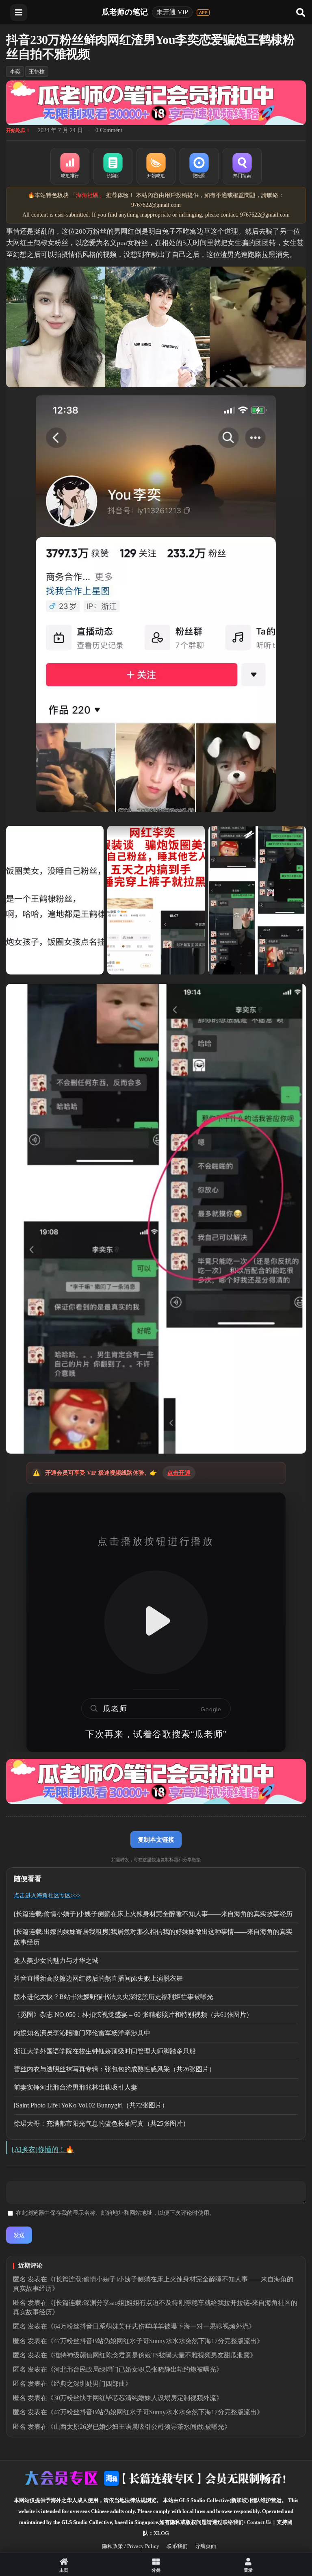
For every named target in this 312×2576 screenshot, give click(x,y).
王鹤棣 (37, 72)
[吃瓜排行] (70, 166)
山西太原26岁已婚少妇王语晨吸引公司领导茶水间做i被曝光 (139, 2427)
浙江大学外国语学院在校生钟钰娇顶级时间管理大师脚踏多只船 (105, 2051)
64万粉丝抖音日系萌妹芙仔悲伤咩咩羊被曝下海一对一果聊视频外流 (151, 2326)
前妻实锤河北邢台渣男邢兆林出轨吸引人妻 (76, 2087)
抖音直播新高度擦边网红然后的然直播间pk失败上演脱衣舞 (98, 1978)
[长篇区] (113, 166)
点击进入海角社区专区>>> (47, 1896)
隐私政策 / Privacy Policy (131, 2546)
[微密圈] (199, 166)
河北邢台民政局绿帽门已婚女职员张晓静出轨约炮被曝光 (135, 2369)
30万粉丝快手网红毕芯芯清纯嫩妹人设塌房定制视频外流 (135, 2398)
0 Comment (109, 130)
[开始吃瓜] (156, 166)
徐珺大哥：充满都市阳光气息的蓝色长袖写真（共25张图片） (102, 2124)
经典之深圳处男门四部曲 (89, 2384)
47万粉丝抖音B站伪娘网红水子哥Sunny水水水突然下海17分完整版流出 (155, 2341)
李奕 (15, 72)
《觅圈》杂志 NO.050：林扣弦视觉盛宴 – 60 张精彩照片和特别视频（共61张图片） (133, 2015)
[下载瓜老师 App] (203, 13)
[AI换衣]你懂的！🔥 (43, 2150)
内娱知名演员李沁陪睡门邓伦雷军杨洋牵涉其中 (82, 2033)
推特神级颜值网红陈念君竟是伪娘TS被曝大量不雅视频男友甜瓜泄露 (152, 2355)
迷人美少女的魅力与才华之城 (56, 1961)
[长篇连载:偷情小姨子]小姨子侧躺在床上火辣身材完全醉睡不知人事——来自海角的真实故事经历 (153, 1914)
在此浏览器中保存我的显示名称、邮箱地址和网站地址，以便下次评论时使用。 (115, 2213)
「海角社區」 (87, 195)
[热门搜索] (242, 166)
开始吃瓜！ (18, 130)
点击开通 (179, 1473)
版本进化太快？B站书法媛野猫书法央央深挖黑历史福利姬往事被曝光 (114, 1997)
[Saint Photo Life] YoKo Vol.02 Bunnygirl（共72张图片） (91, 2105)
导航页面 (206, 2546)
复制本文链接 (156, 1839)
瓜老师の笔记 (125, 12)
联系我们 (177, 2546)
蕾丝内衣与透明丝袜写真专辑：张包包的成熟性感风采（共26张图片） (115, 2069)
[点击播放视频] (156, 1622)
